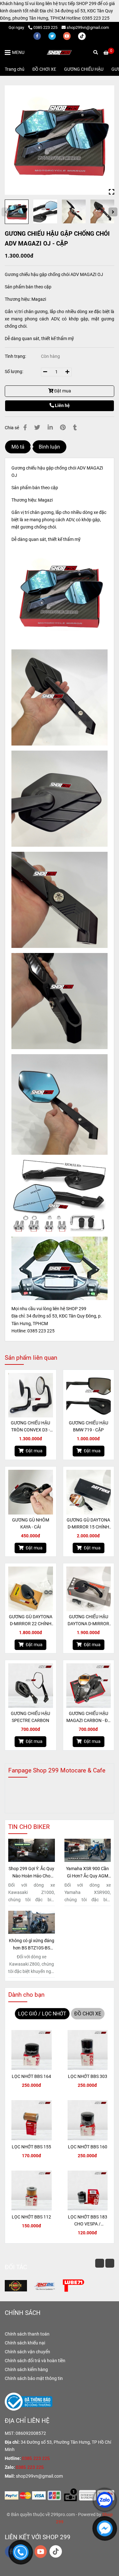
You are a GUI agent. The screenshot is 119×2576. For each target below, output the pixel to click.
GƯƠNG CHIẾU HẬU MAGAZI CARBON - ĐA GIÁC (88, 1718)
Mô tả (18, 447)
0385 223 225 (45, 27)
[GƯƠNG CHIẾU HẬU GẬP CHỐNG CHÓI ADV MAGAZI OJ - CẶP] (60, 52)
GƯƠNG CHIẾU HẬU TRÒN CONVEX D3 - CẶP (30, 1427)
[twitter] (53, 36)
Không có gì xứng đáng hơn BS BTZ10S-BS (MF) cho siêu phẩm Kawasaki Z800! (32, 1945)
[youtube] (67, 36)
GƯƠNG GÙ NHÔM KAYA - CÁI (31, 1524)
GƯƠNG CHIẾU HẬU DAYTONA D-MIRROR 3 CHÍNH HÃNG (88, 1621)
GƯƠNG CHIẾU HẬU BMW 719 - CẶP (89, 1426)
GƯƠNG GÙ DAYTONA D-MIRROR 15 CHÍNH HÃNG (88, 1524)
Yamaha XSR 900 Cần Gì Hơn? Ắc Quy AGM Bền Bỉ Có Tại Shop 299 (87, 1873)
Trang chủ (15, 69)
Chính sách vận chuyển (27, 2352)
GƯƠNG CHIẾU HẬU (84, 69)
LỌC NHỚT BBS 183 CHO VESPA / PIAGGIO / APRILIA (88, 2221)
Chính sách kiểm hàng (26, 2370)
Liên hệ (62, 406)
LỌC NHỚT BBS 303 (88, 2077)
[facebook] (38, 36)
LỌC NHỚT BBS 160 (88, 2147)
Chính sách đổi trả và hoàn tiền (35, 2361)
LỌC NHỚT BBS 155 (31, 2147)
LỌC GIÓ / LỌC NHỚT (42, 2014)
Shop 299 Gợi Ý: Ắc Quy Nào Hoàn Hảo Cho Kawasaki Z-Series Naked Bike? (31, 1873)
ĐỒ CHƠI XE (44, 69)
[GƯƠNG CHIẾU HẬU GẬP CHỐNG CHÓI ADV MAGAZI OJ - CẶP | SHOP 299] (60, 140)
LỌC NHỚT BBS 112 (31, 2217)
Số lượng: (14, 372)
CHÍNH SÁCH (23, 2313)
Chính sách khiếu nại (25, 2343)
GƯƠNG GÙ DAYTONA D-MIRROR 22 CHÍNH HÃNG (31, 1621)
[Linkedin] (50, 428)
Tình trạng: (16, 356)
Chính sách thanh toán (27, 2334)
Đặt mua (62, 391)
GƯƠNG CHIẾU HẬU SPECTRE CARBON (30, 1717)
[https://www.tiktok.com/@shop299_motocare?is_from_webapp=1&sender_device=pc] (82, 36)
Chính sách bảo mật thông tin (34, 2379)
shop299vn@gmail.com (88, 27)
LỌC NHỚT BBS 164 (31, 2077)
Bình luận (49, 447)
